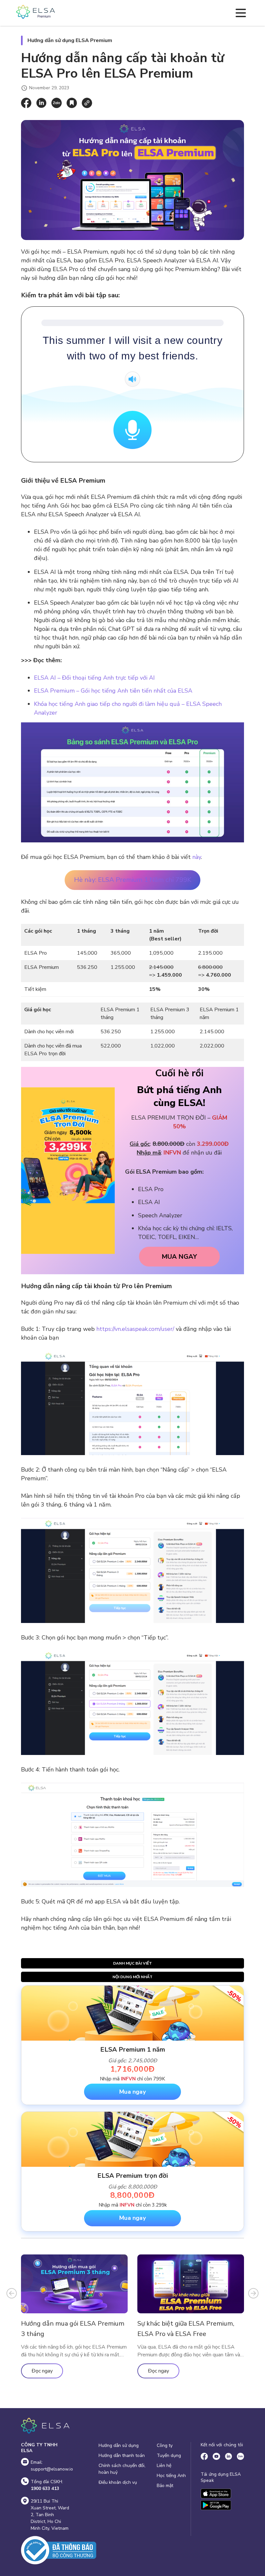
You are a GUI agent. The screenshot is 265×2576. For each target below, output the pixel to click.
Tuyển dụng (169, 2455)
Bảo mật (165, 2486)
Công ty (165, 2445)
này (197, 857)
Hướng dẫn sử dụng (119, 2445)
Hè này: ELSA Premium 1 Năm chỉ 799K (133, 880)
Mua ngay (132, 2092)
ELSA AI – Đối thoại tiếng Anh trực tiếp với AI (94, 678)
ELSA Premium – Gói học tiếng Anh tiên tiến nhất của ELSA (113, 691)
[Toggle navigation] (241, 13)
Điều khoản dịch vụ (118, 2482)
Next (253, 2293)
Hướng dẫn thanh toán (122, 2455)
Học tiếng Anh (171, 2476)
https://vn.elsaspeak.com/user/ (135, 1329)
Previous (12, 2293)
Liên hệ (164, 2466)
